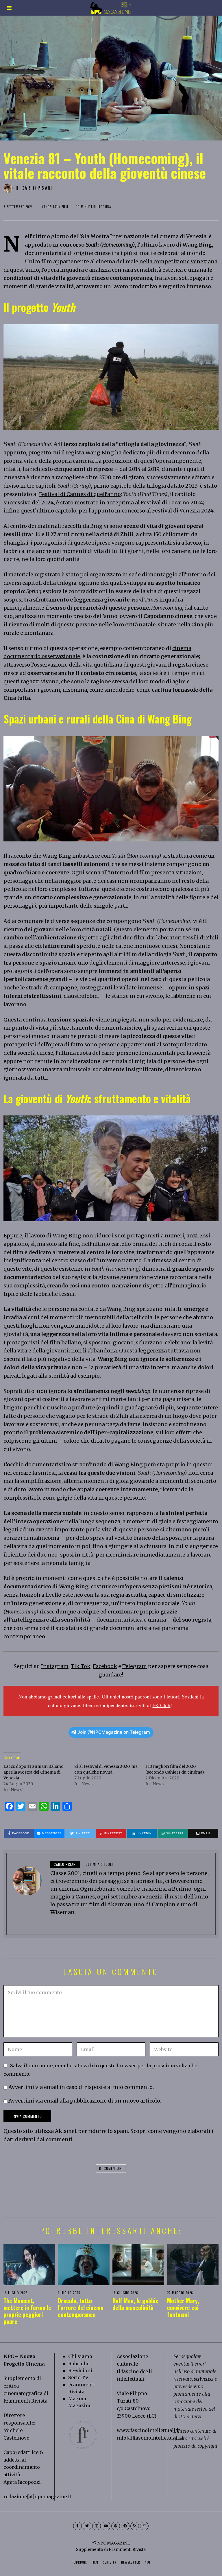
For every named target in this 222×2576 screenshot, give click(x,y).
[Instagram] (97, 2526)
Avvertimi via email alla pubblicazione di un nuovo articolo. (85, 2101)
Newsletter (131, 2562)
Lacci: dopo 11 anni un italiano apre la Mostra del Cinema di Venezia (34, 1772)
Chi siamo (80, 2356)
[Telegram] (125, 2526)
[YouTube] (106, 2526)
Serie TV (78, 2377)
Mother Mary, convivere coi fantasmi (183, 2307)
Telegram (135, 1666)
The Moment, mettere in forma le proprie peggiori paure (27, 2311)
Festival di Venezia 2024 (183, 511)
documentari (111, 2168)
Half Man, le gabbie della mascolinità (135, 2304)
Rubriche (79, 2364)
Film (65, 207)
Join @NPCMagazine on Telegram (114, 1732)
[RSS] (135, 2526)
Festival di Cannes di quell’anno (80, 494)
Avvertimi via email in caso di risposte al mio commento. (81, 2087)
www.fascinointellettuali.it (148, 2430)
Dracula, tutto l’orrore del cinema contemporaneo (81, 2307)
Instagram (55, 1666)
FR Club (161, 1705)
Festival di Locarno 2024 (172, 503)
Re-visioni (80, 2370)
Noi (148, 2562)
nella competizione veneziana (178, 261)
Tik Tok (81, 1666)
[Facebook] (77, 2526)
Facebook (105, 1666)
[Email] (144, 2526)
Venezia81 (50, 207)
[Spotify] (116, 2526)
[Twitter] (87, 2526)
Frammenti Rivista (25, 2401)
